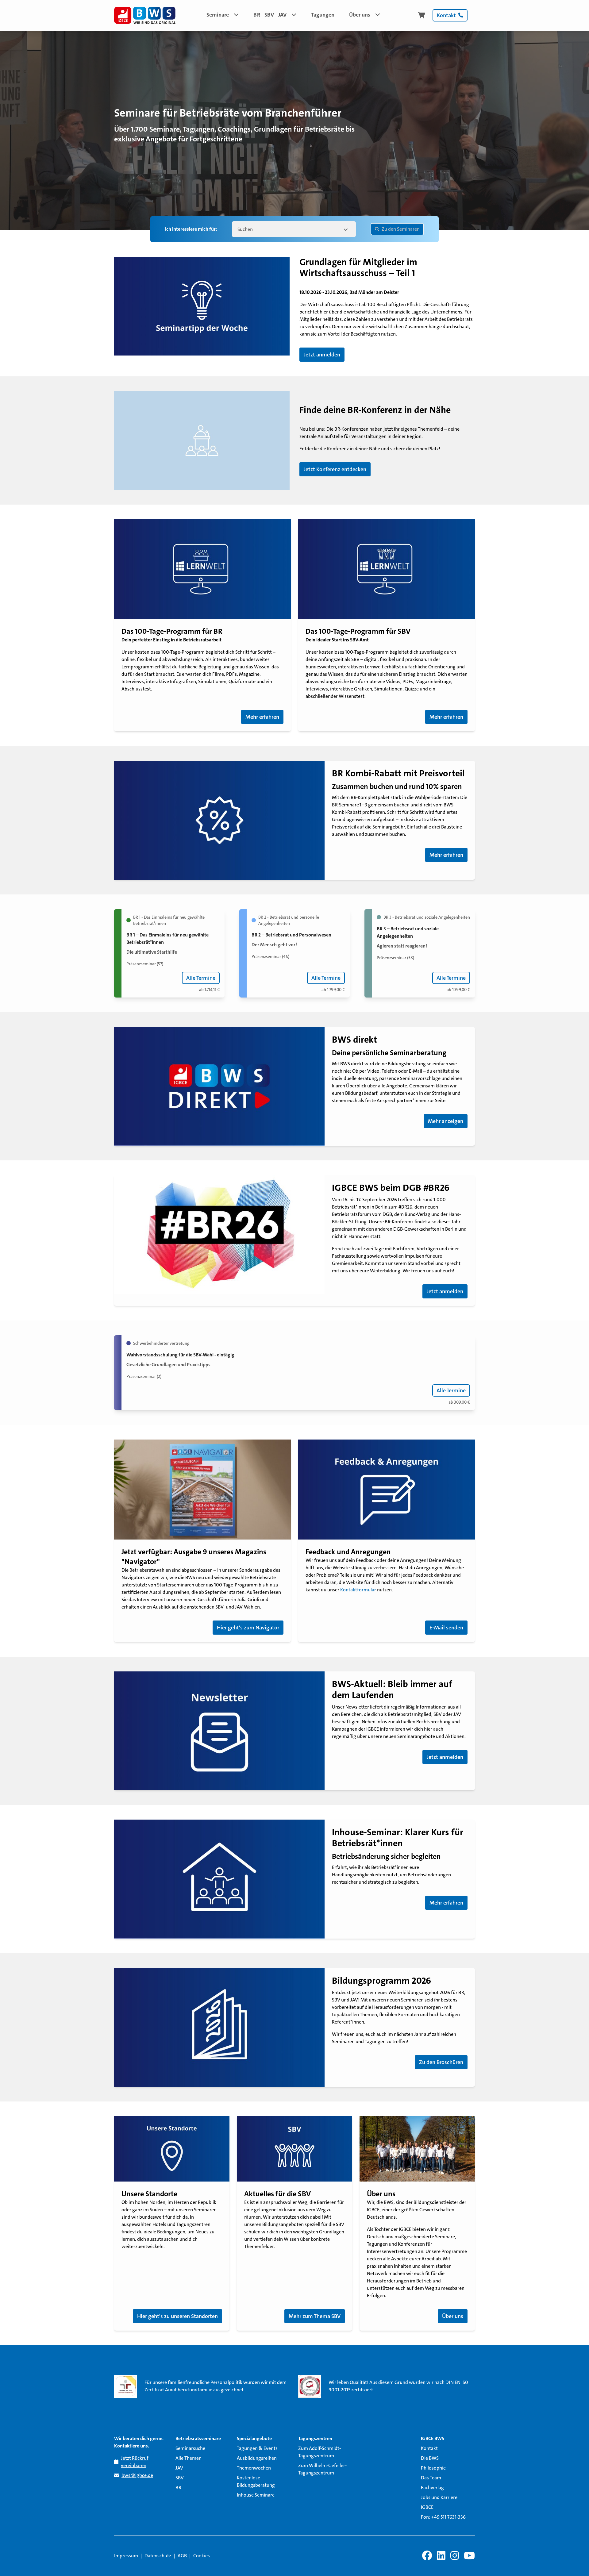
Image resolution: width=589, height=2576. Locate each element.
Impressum (126, 2556)
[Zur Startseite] (145, 15)
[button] (223, 15)
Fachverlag (432, 2488)
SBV (180, 2478)
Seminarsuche (190, 2448)
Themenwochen (254, 2468)
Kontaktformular (359, 1590)
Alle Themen (189, 2458)
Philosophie (433, 2468)
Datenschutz (158, 2556)
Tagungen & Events (257, 2448)
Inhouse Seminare (256, 2495)
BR (178, 2488)
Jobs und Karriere (439, 2497)
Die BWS (430, 2458)
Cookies (202, 2556)
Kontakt (429, 2448)
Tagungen (323, 15)
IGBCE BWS (433, 2438)
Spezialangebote (254, 2438)
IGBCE (427, 2507)
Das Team (431, 2478)
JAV (179, 2468)
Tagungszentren (315, 2438)
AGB (182, 2556)
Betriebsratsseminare (198, 2438)
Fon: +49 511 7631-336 (443, 2517)
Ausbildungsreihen (257, 2458)
